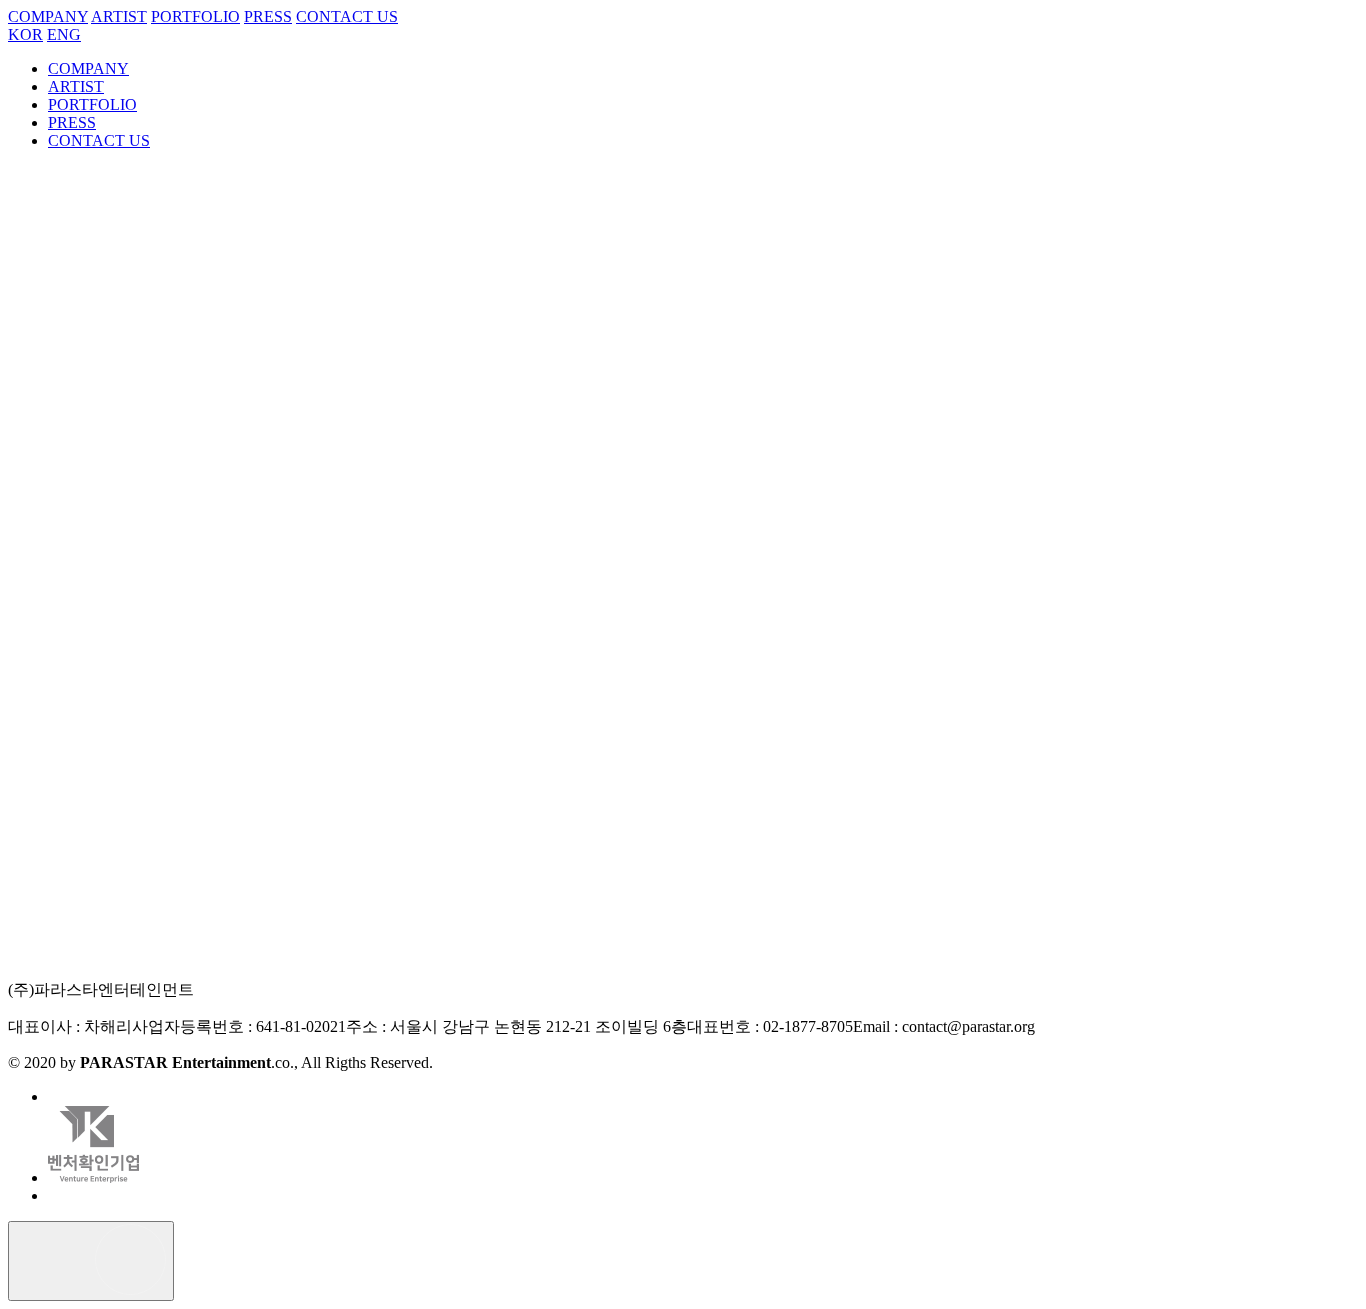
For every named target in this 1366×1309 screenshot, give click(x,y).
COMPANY (48, 16)
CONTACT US (347, 16)
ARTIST (119, 16)
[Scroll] (91, 1261)
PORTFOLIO (195, 16)
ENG (64, 34)
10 (156, 1054)
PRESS (268, 16)
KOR (25, 34)
